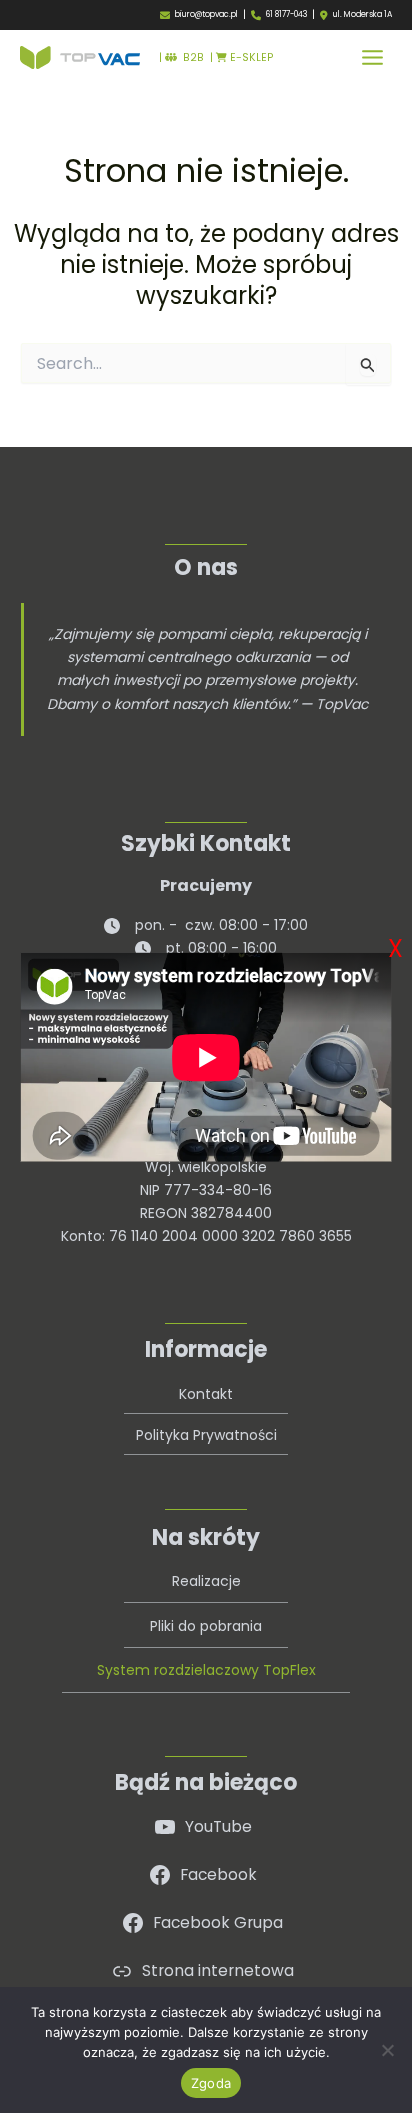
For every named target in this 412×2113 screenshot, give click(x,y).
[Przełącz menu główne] (372, 57)
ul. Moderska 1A (362, 15)
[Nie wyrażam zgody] (387, 2050)
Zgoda (211, 2083)
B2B (190, 57)
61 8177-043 (286, 14)
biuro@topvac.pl (206, 14)
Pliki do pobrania (206, 1626)
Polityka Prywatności (206, 1435)
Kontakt (206, 1394)
